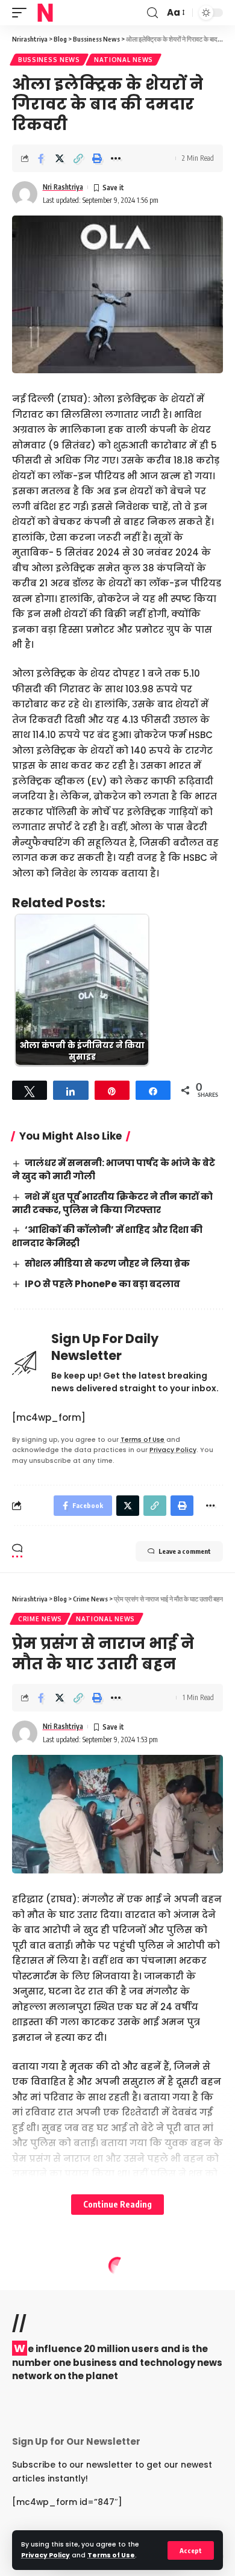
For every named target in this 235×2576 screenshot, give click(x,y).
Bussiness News (49, 60)
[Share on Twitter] (60, 158)
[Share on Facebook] (41, 158)
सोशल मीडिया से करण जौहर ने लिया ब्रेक (107, 1263)
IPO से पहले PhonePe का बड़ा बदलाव (102, 1284)
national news (124, 60)
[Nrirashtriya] (45, 13)
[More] (116, 158)
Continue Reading (117, 2204)
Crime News (40, 1619)
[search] (152, 13)
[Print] (97, 158)
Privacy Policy (45, 2555)
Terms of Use (111, 2555)
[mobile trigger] (22, 13)
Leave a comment (185, 1551)
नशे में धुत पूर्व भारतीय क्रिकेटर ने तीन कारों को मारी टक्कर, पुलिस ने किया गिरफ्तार (112, 1203)
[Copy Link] (78, 158)
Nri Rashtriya (63, 187)
